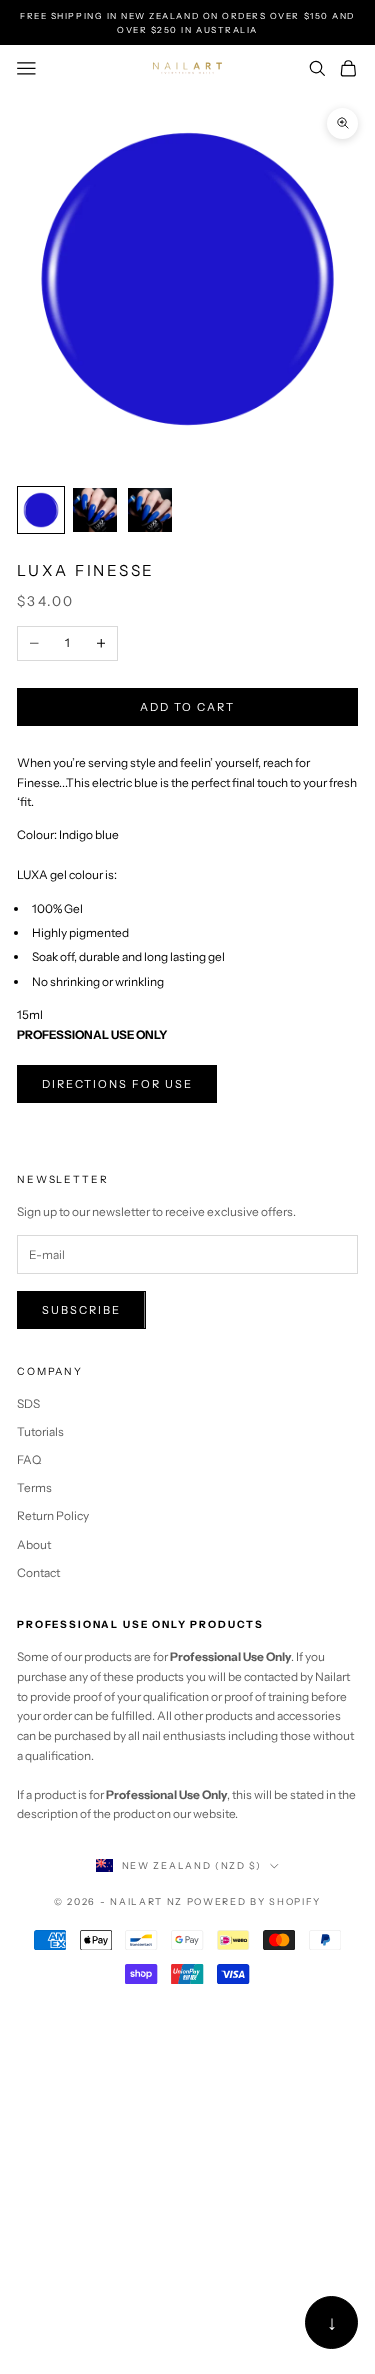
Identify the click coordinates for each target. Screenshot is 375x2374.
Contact (38, 1572)
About (34, 1544)
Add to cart (187, 707)
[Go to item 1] (41, 510)
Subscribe (81, 1310)
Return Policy (53, 1515)
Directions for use (117, 1084)
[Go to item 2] (95, 510)
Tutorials (40, 1431)
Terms (34, 1487)
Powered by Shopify (254, 1901)
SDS (28, 1403)
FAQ (29, 1459)
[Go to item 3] (150, 510)
